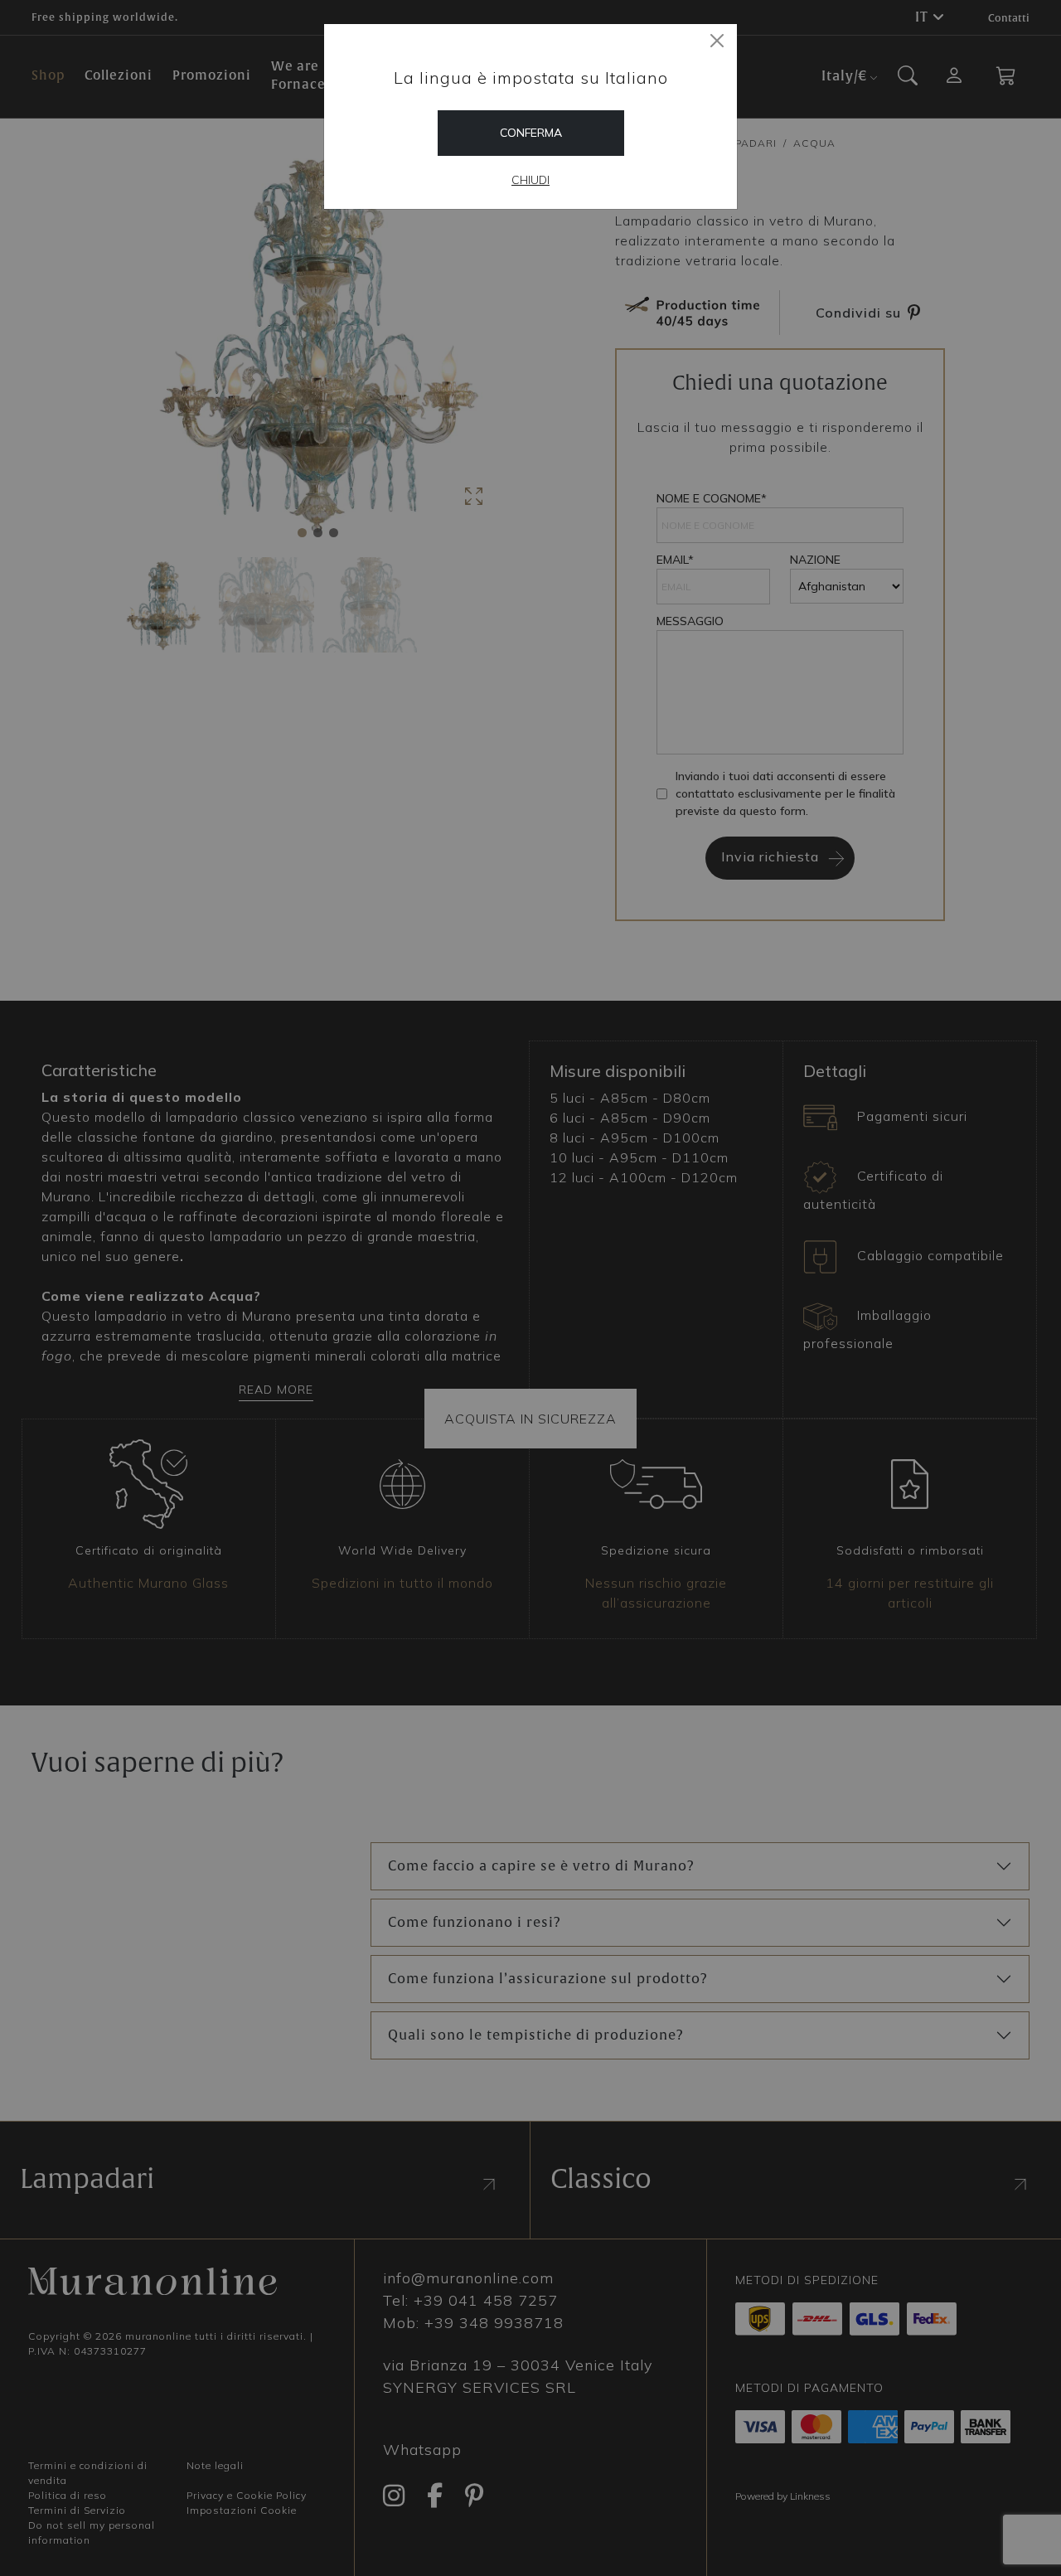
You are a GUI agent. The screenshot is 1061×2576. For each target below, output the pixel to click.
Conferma (531, 133)
